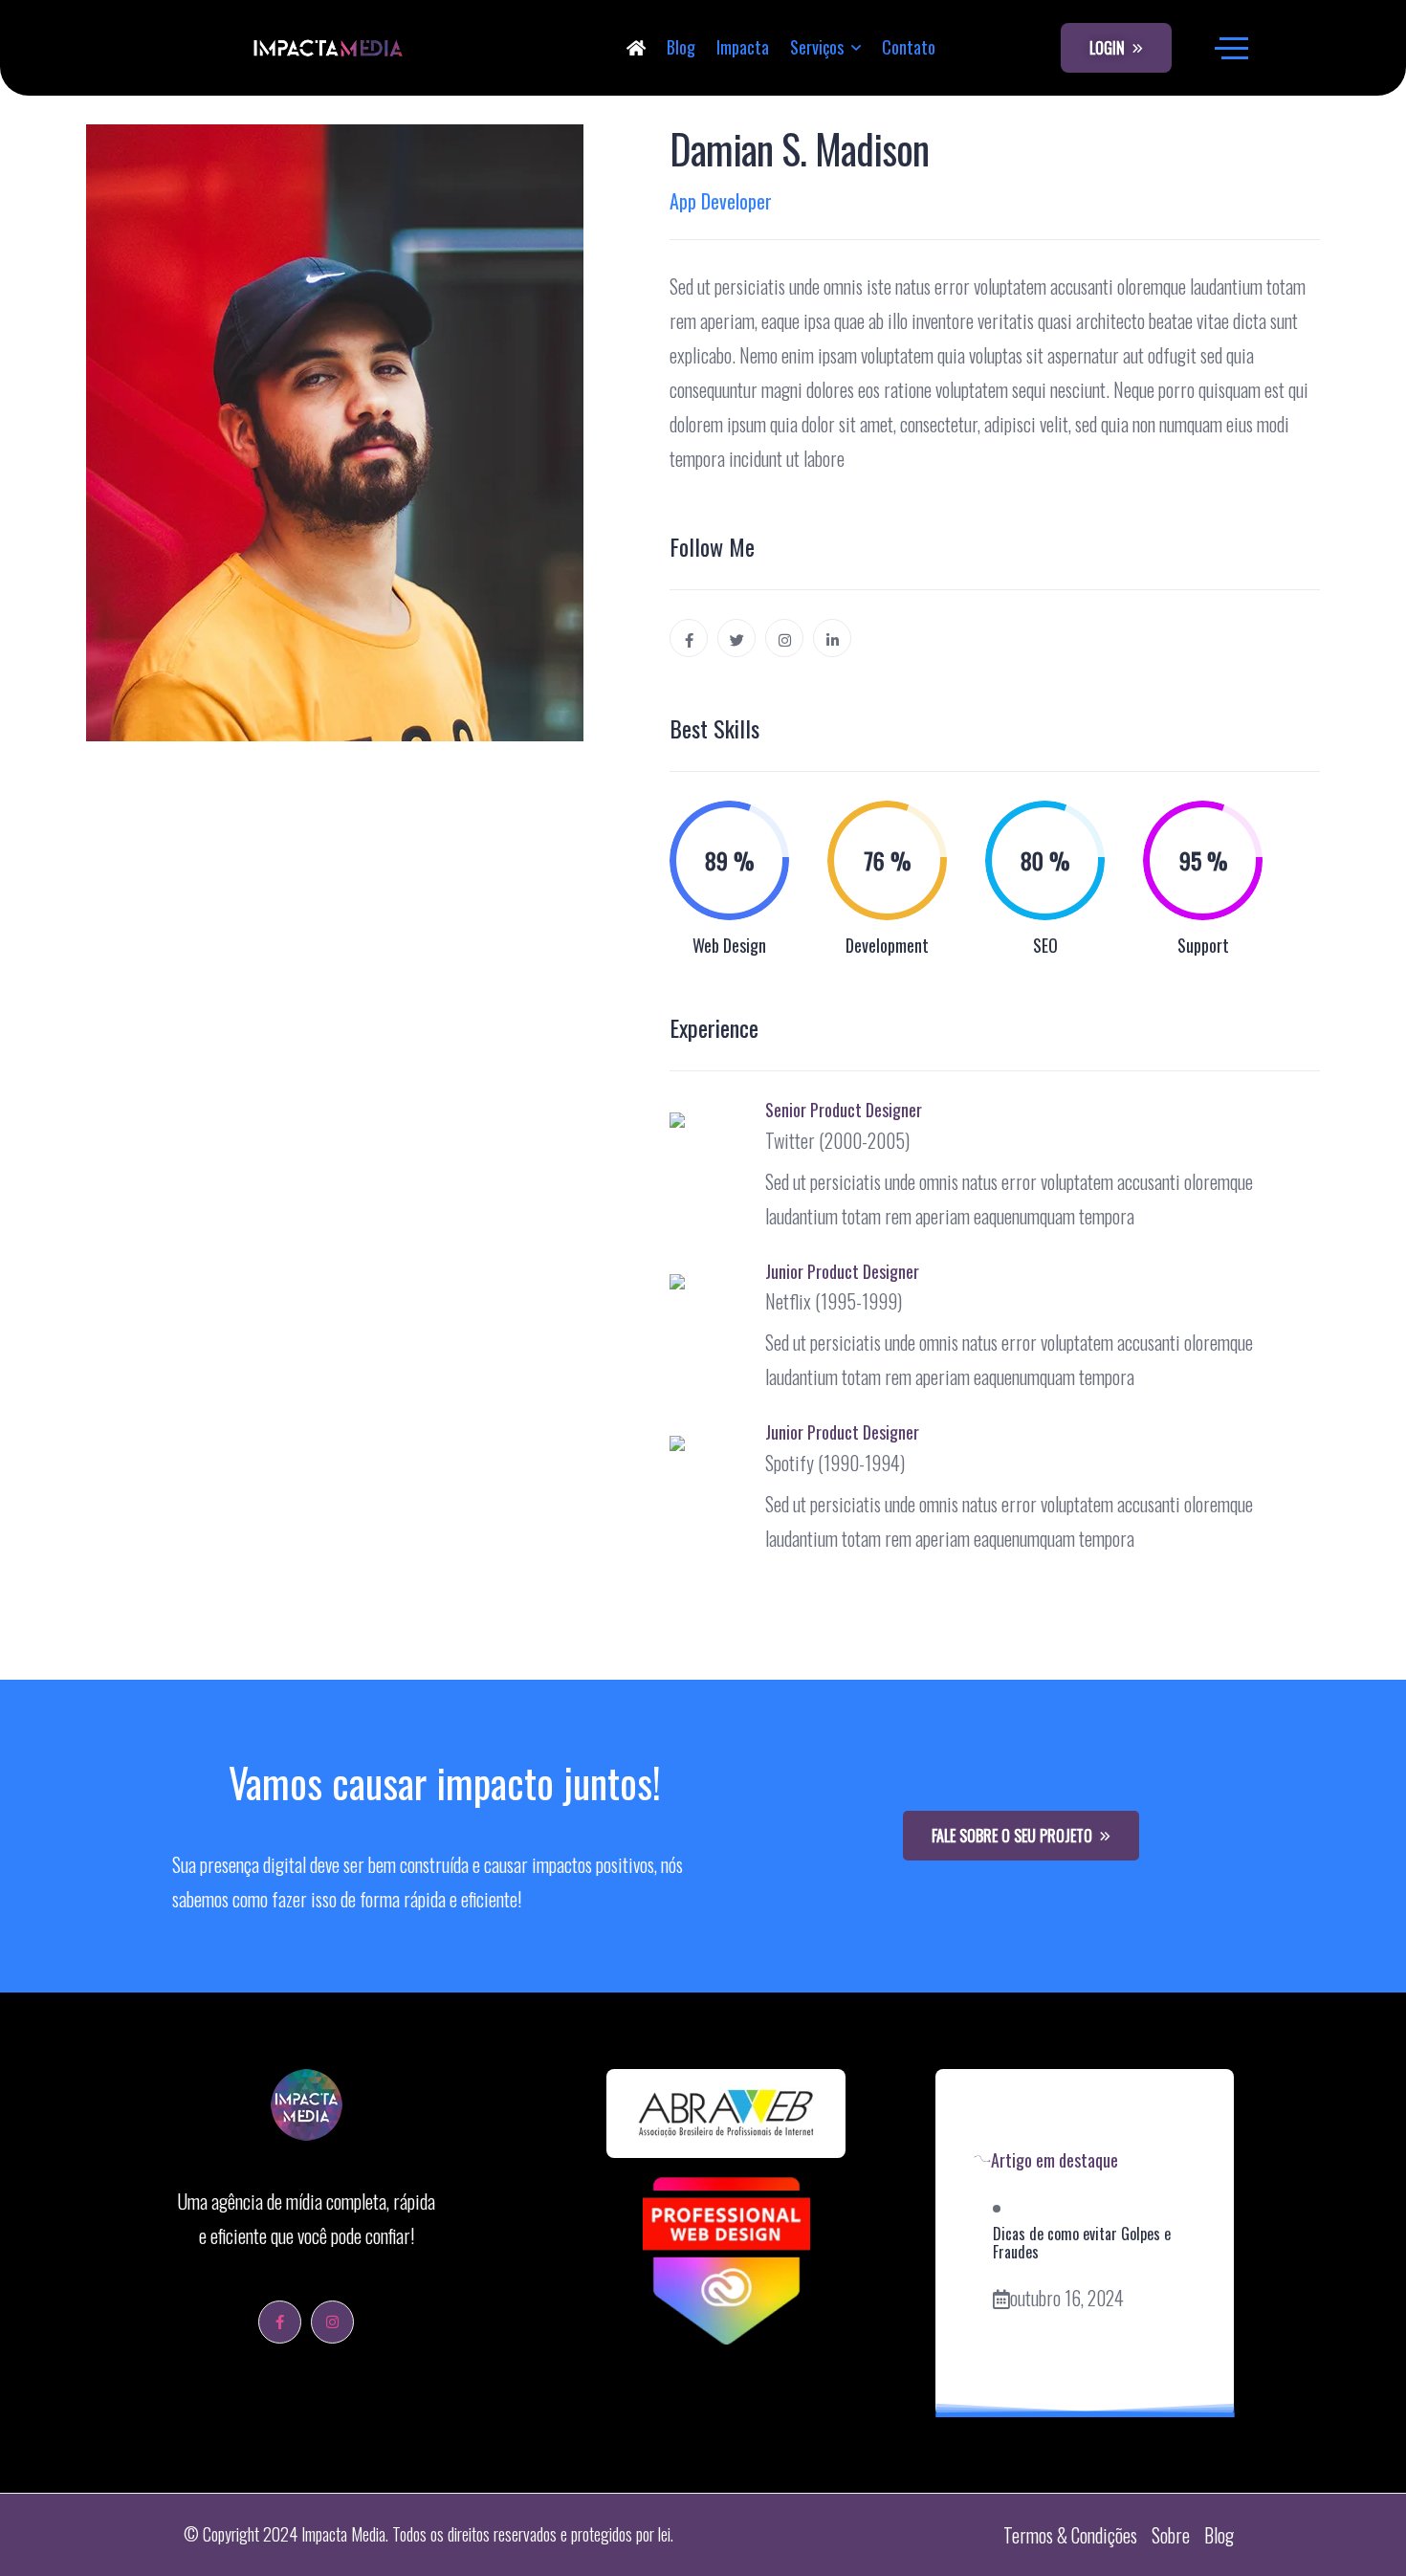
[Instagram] (332, 2322)
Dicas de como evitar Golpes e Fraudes (1082, 2243)
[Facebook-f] (280, 2322)
